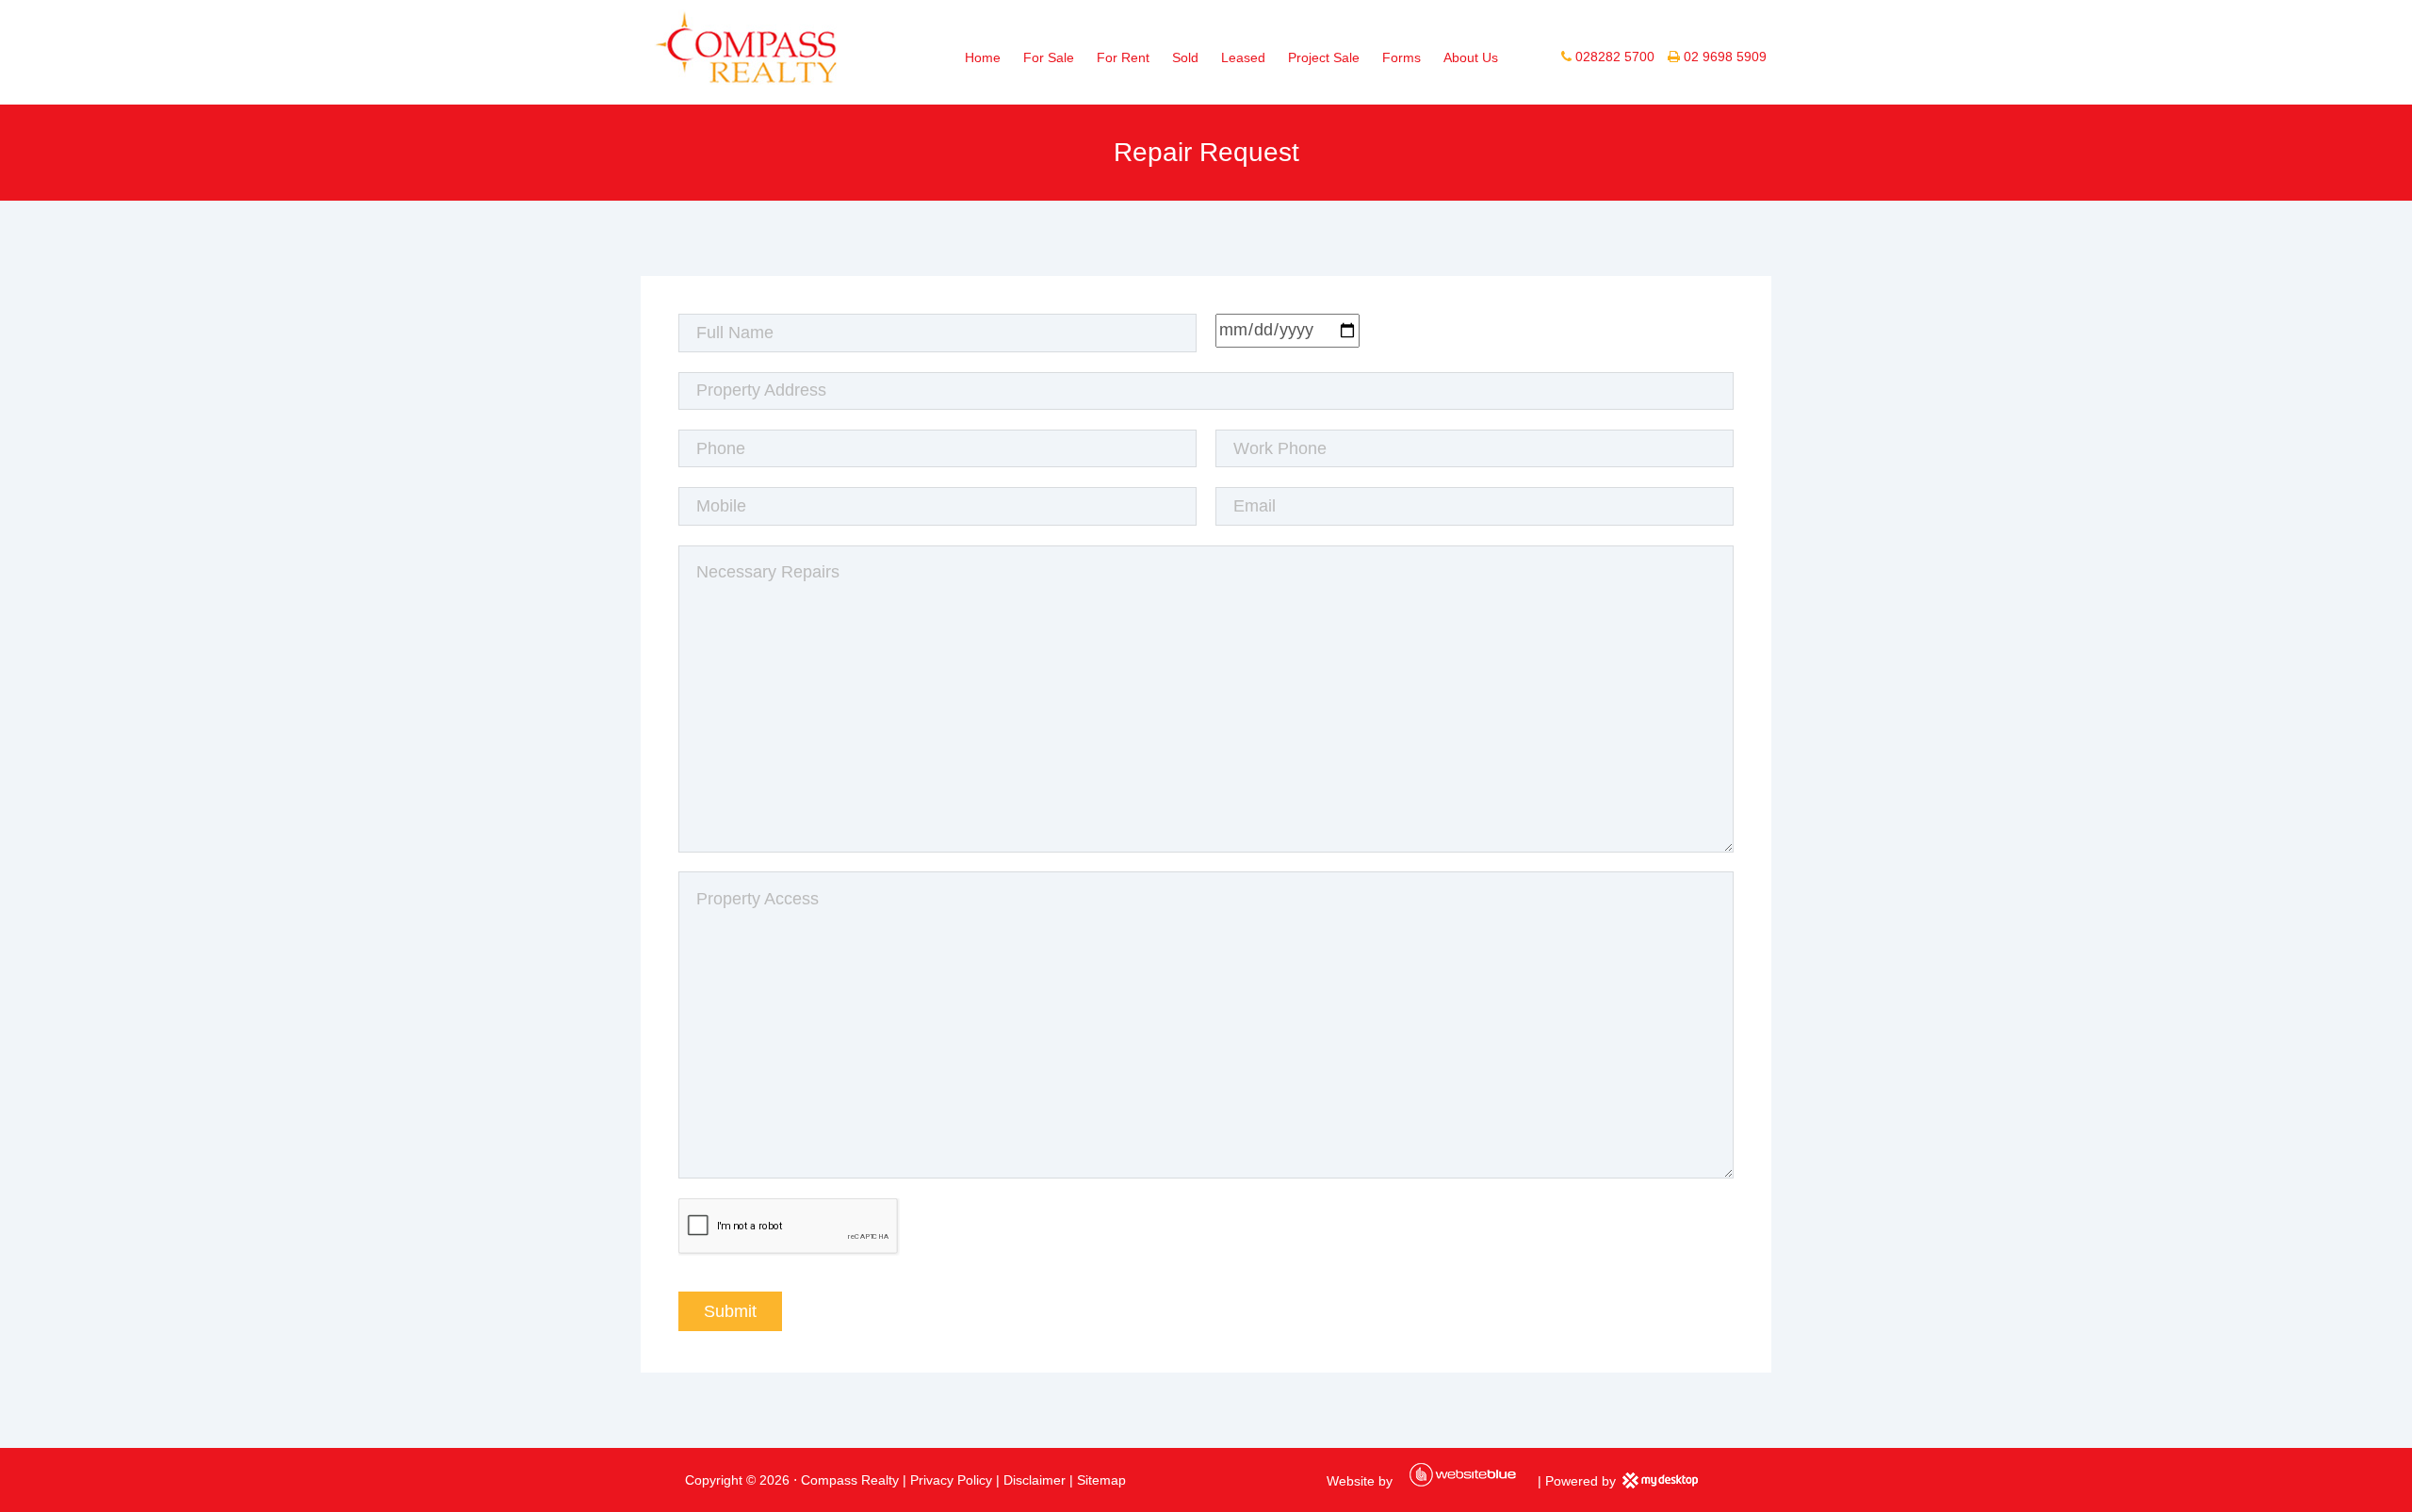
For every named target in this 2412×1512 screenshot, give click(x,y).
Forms (1402, 57)
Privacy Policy (951, 1480)
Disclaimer (1035, 1480)
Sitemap (1101, 1480)
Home (983, 57)
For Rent (1123, 57)
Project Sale (1324, 57)
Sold (1185, 57)
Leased (1243, 57)
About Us (1471, 57)
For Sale (1049, 57)
